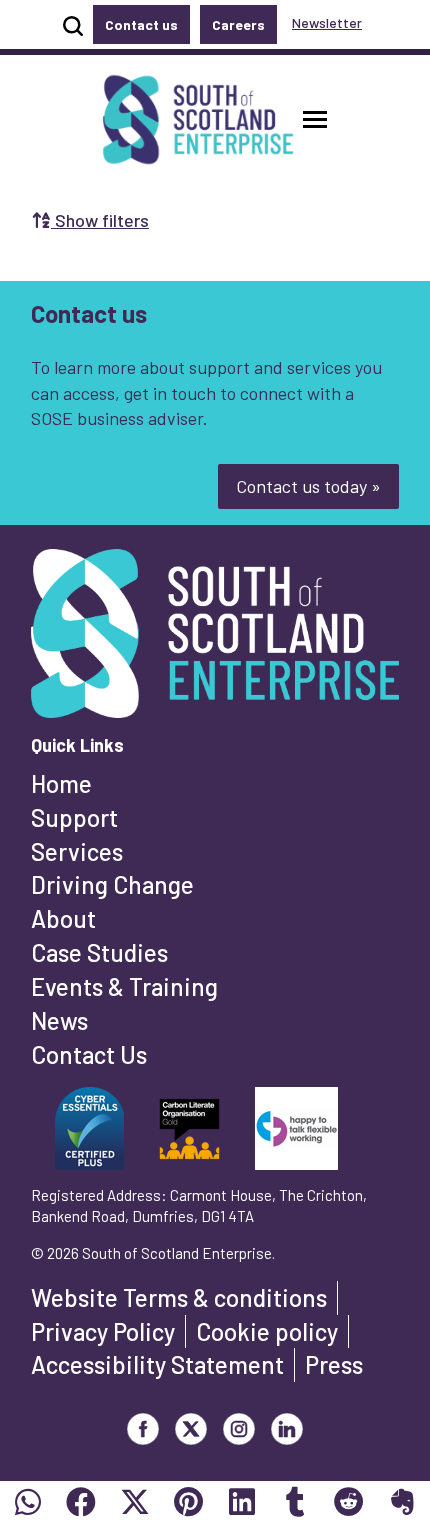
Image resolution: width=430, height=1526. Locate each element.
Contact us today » (308, 486)
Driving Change (112, 884)
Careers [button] (238, 24)
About (63, 918)
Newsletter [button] (327, 22)
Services (77, 851)
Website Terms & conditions (179, 1297)
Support (74, 817)
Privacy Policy (103, 1331)
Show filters (100, 220)
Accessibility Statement (157, 1364)
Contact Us (89, 1054)
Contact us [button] (141, 24)
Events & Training (124, 986)
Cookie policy (267, 1331)
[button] (315, 119)
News (59, 1020)
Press (334, 1364)
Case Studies (99, 952)
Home (61, 783)
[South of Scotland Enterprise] (215, 640)
